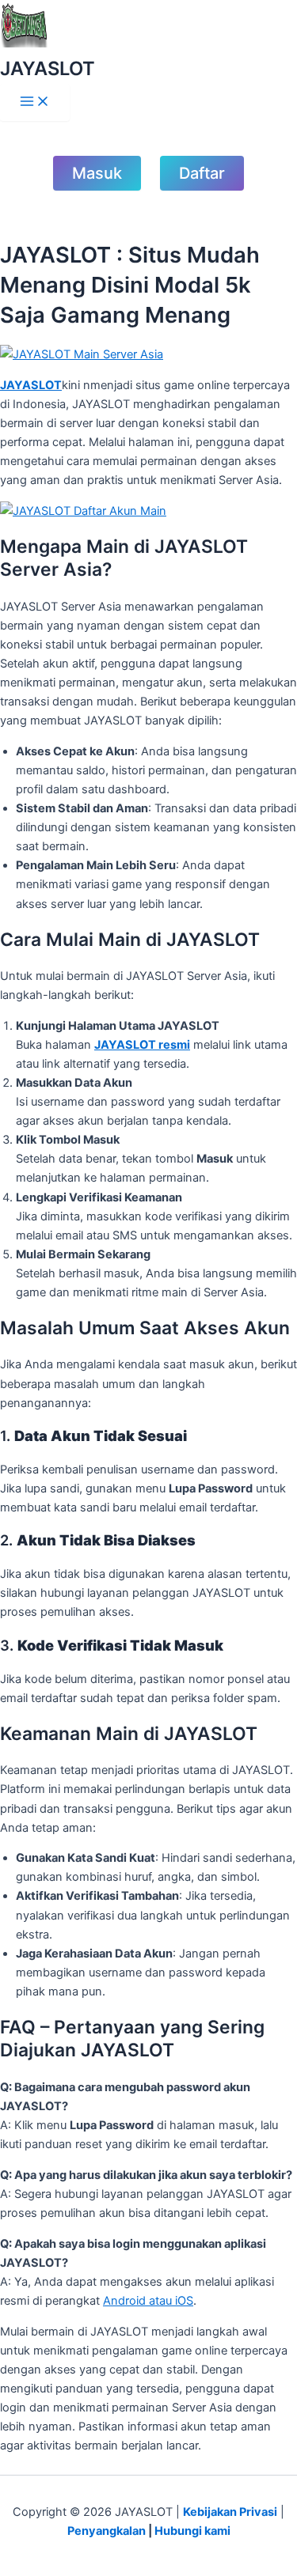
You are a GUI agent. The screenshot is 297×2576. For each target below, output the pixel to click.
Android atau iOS (148, 2301)
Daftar (202, 173)
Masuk (97, 173)
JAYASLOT (48, 68)
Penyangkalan (107, 2531)
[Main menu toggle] (35, 102)
